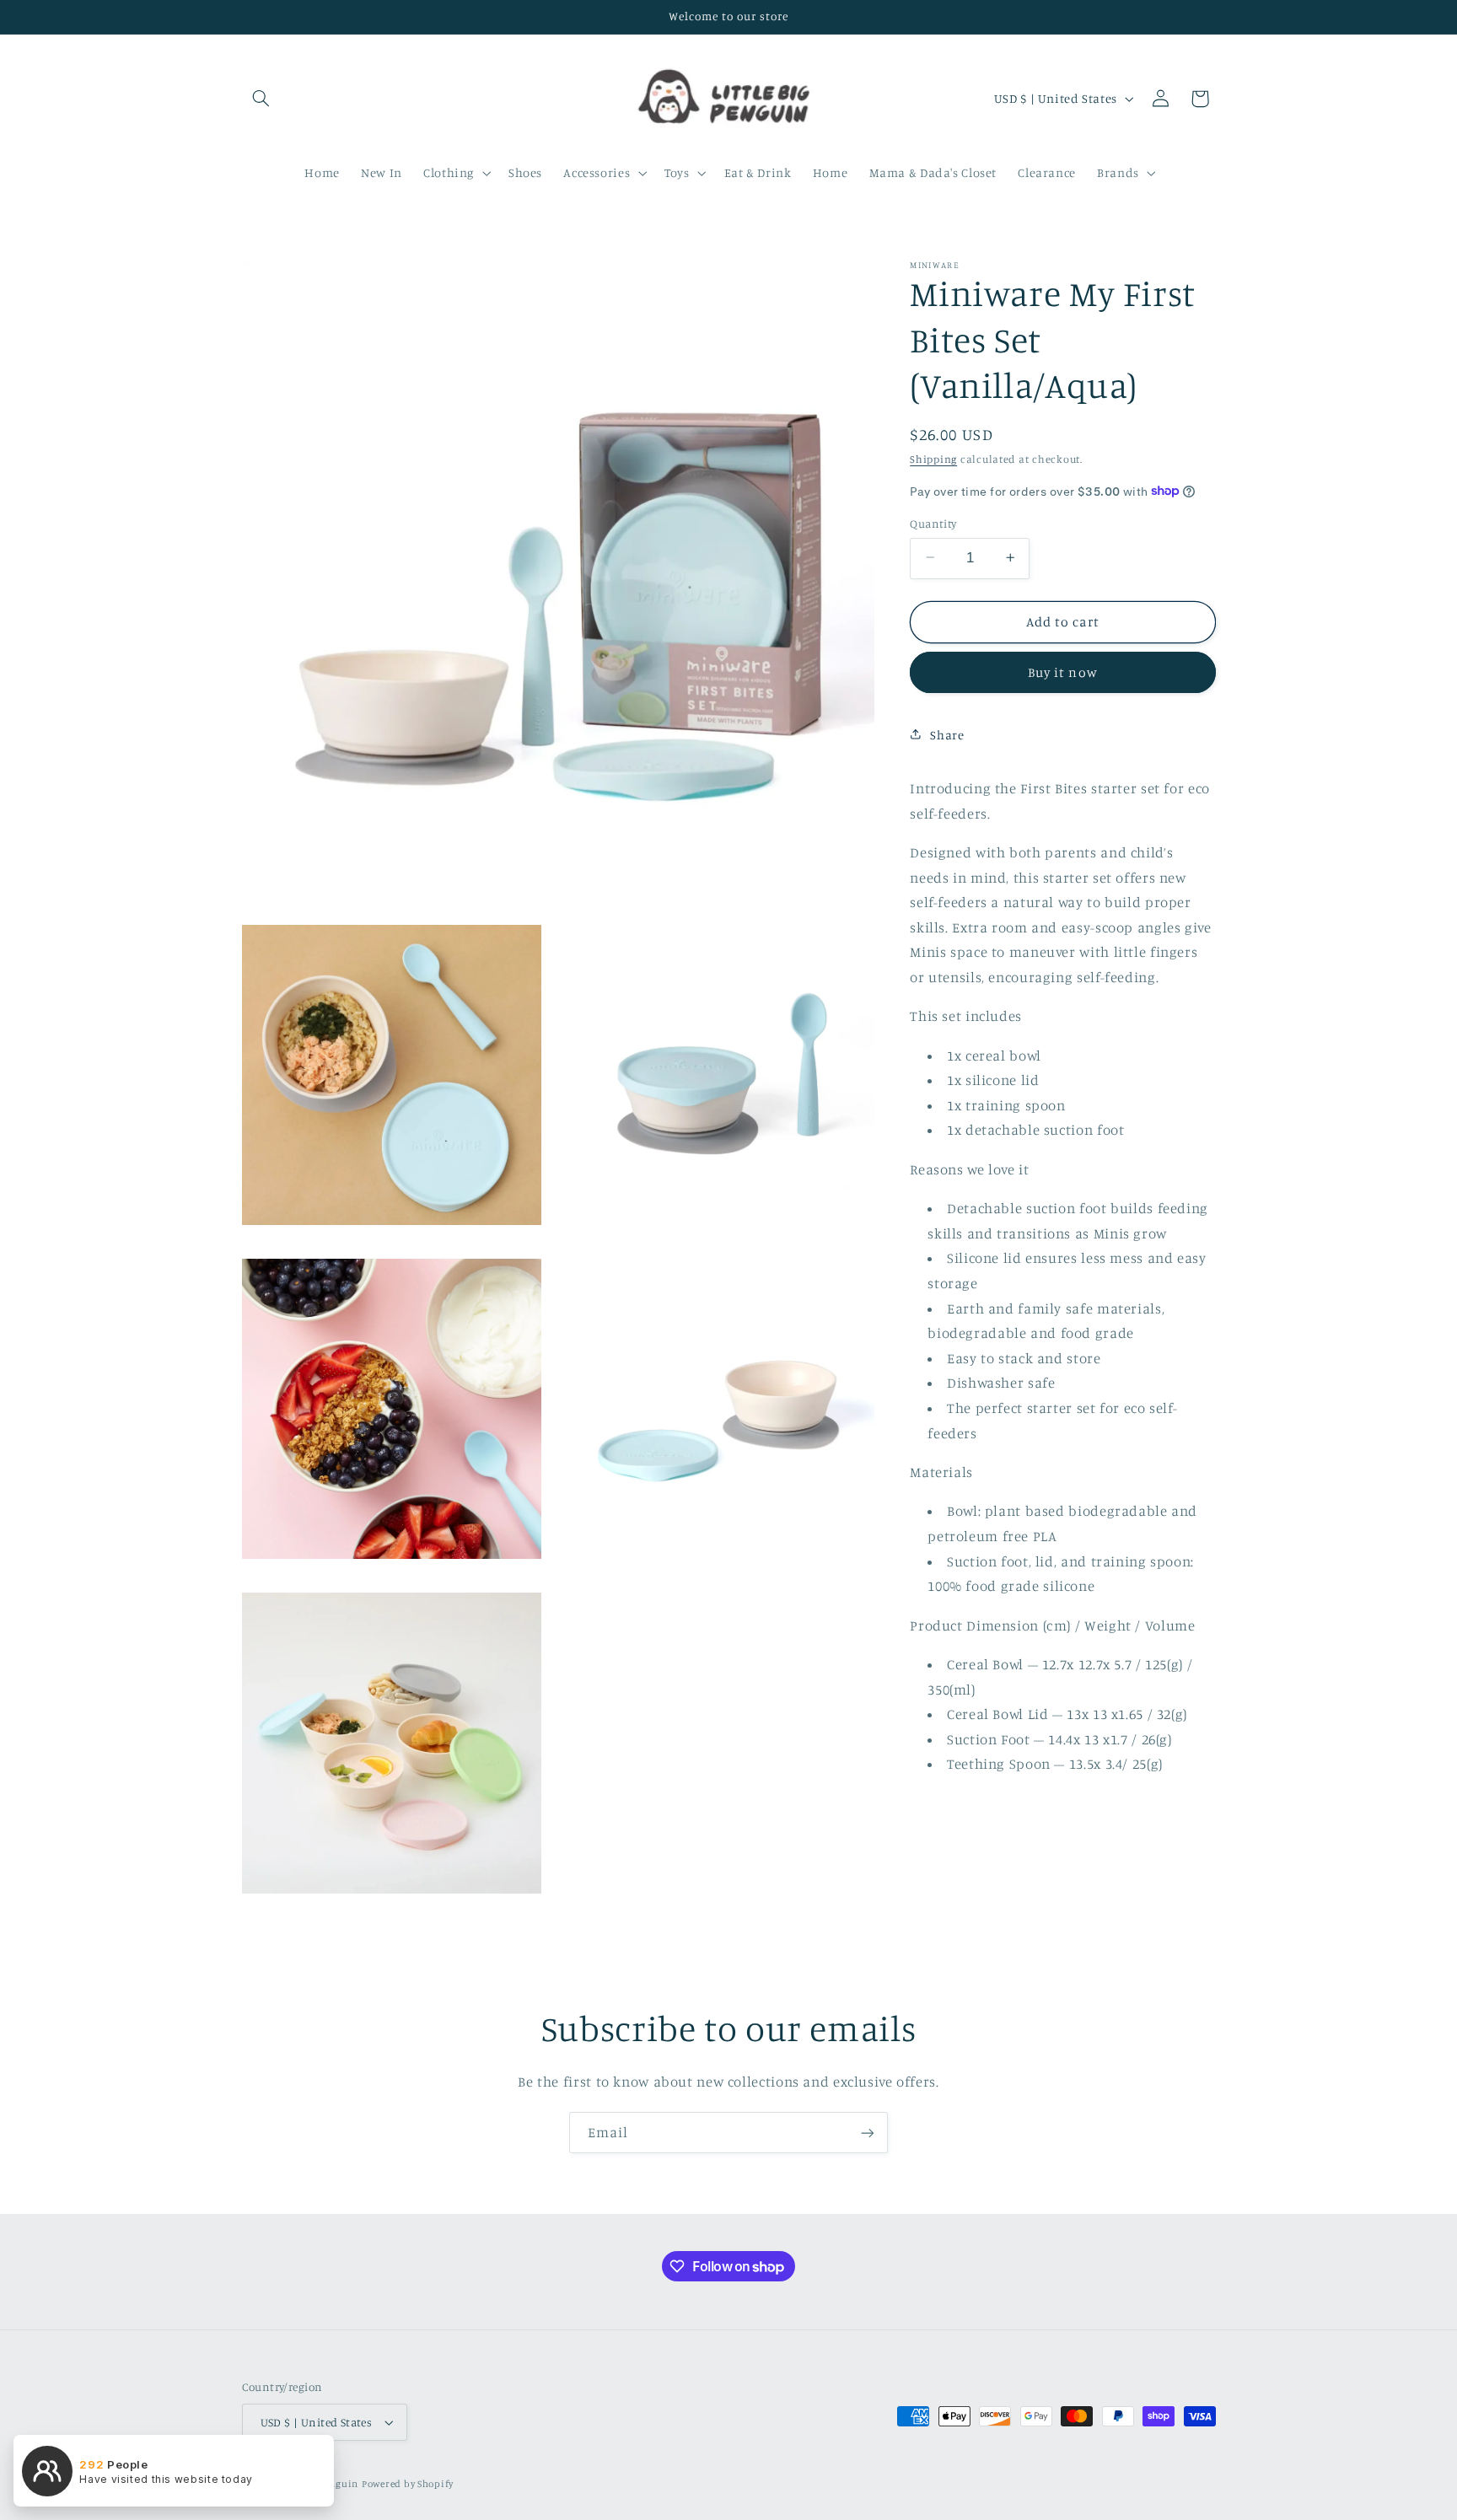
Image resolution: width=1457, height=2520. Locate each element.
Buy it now (1063, 672)
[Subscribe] (868, 2133)
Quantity (933, 523)
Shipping (933, 458)
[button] (261, 99)
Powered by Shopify (408, 2484)
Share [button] (947, 734)
